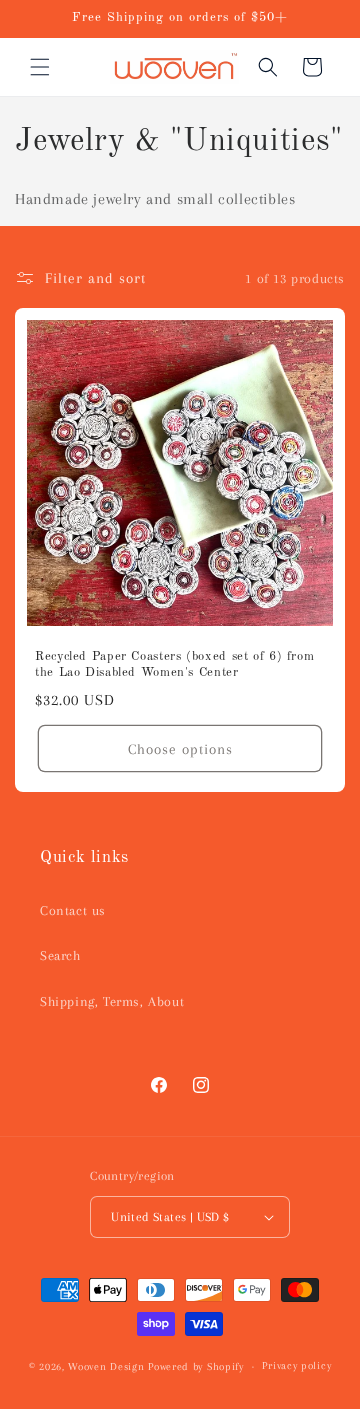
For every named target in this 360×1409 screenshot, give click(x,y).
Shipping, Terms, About (112, 1001)
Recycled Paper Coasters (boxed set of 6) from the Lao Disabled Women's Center (174, 664)
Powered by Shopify (196, 1366)
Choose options (180, 749)
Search (60, 955)
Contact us (73, 910)
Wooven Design (106, 1366)
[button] (40, 67)
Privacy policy (296, 1365)
